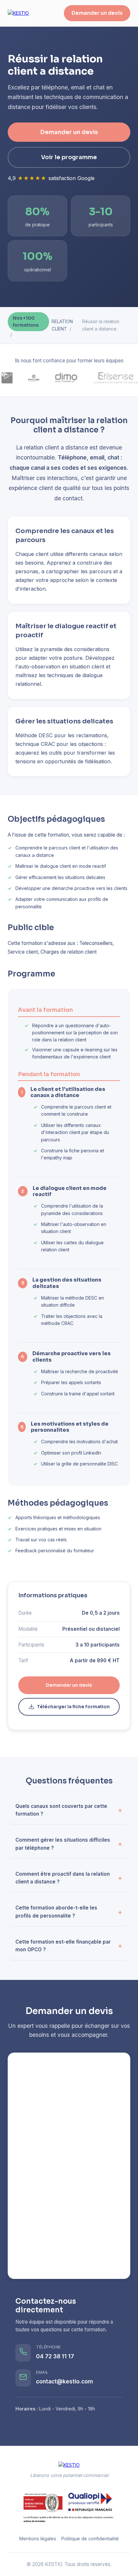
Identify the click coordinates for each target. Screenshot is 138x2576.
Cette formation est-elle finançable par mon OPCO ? (63, 1946)
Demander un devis (97, 13)
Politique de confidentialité (90, 2539)
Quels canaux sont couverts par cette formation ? (61, 1810)
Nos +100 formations (26, 322)
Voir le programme (69, 157)
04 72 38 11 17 (55, 2356)
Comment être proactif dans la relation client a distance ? (63, 1878)
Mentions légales (38, 2539)
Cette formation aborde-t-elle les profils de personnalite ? (56, 1912)
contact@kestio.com (65, 2381)
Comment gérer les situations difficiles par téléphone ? (63, 1844)
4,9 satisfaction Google (51, 178)
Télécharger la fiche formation (73, 1707)
